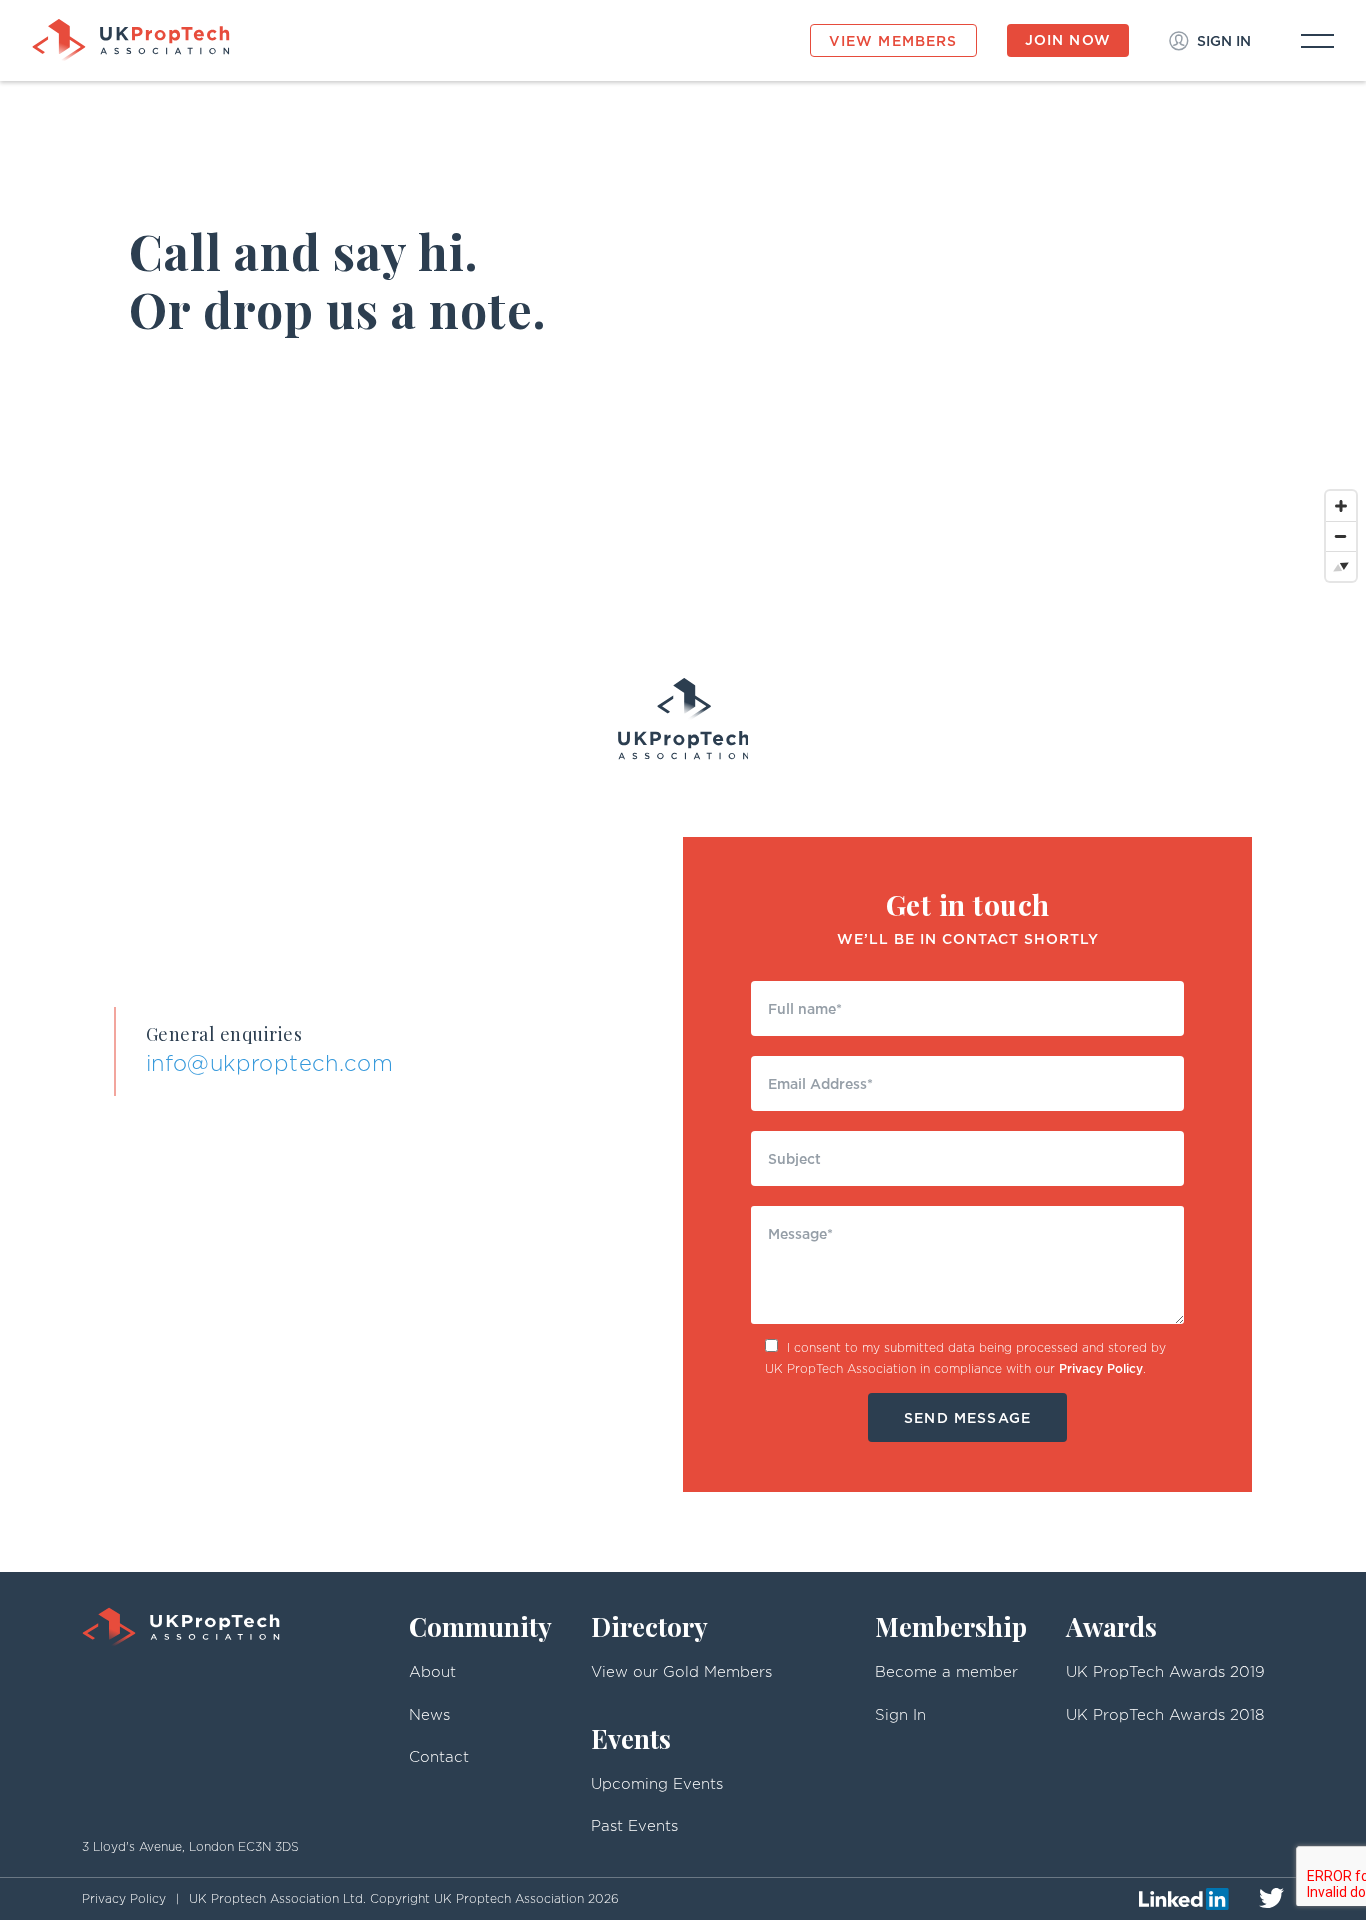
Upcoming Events (657, 1784)
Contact (439, 1757)
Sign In (900, 1715)
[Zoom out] (1341, 536)
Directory (649, 1626)
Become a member (946, 1672)
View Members (893, 40)
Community (480, 1626)
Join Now (1068, 39)
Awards (1111, 1626)
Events (631, 1738)
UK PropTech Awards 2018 (1165, 1715)
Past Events (634, 1826)
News (429, 1715)
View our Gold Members (681, 1672)
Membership (951, 1626)
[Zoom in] (1341, 506)
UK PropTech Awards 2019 (1165, 1672)
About (432, 1672)
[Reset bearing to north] (1341, 566)
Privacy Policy (1101, 1368)
